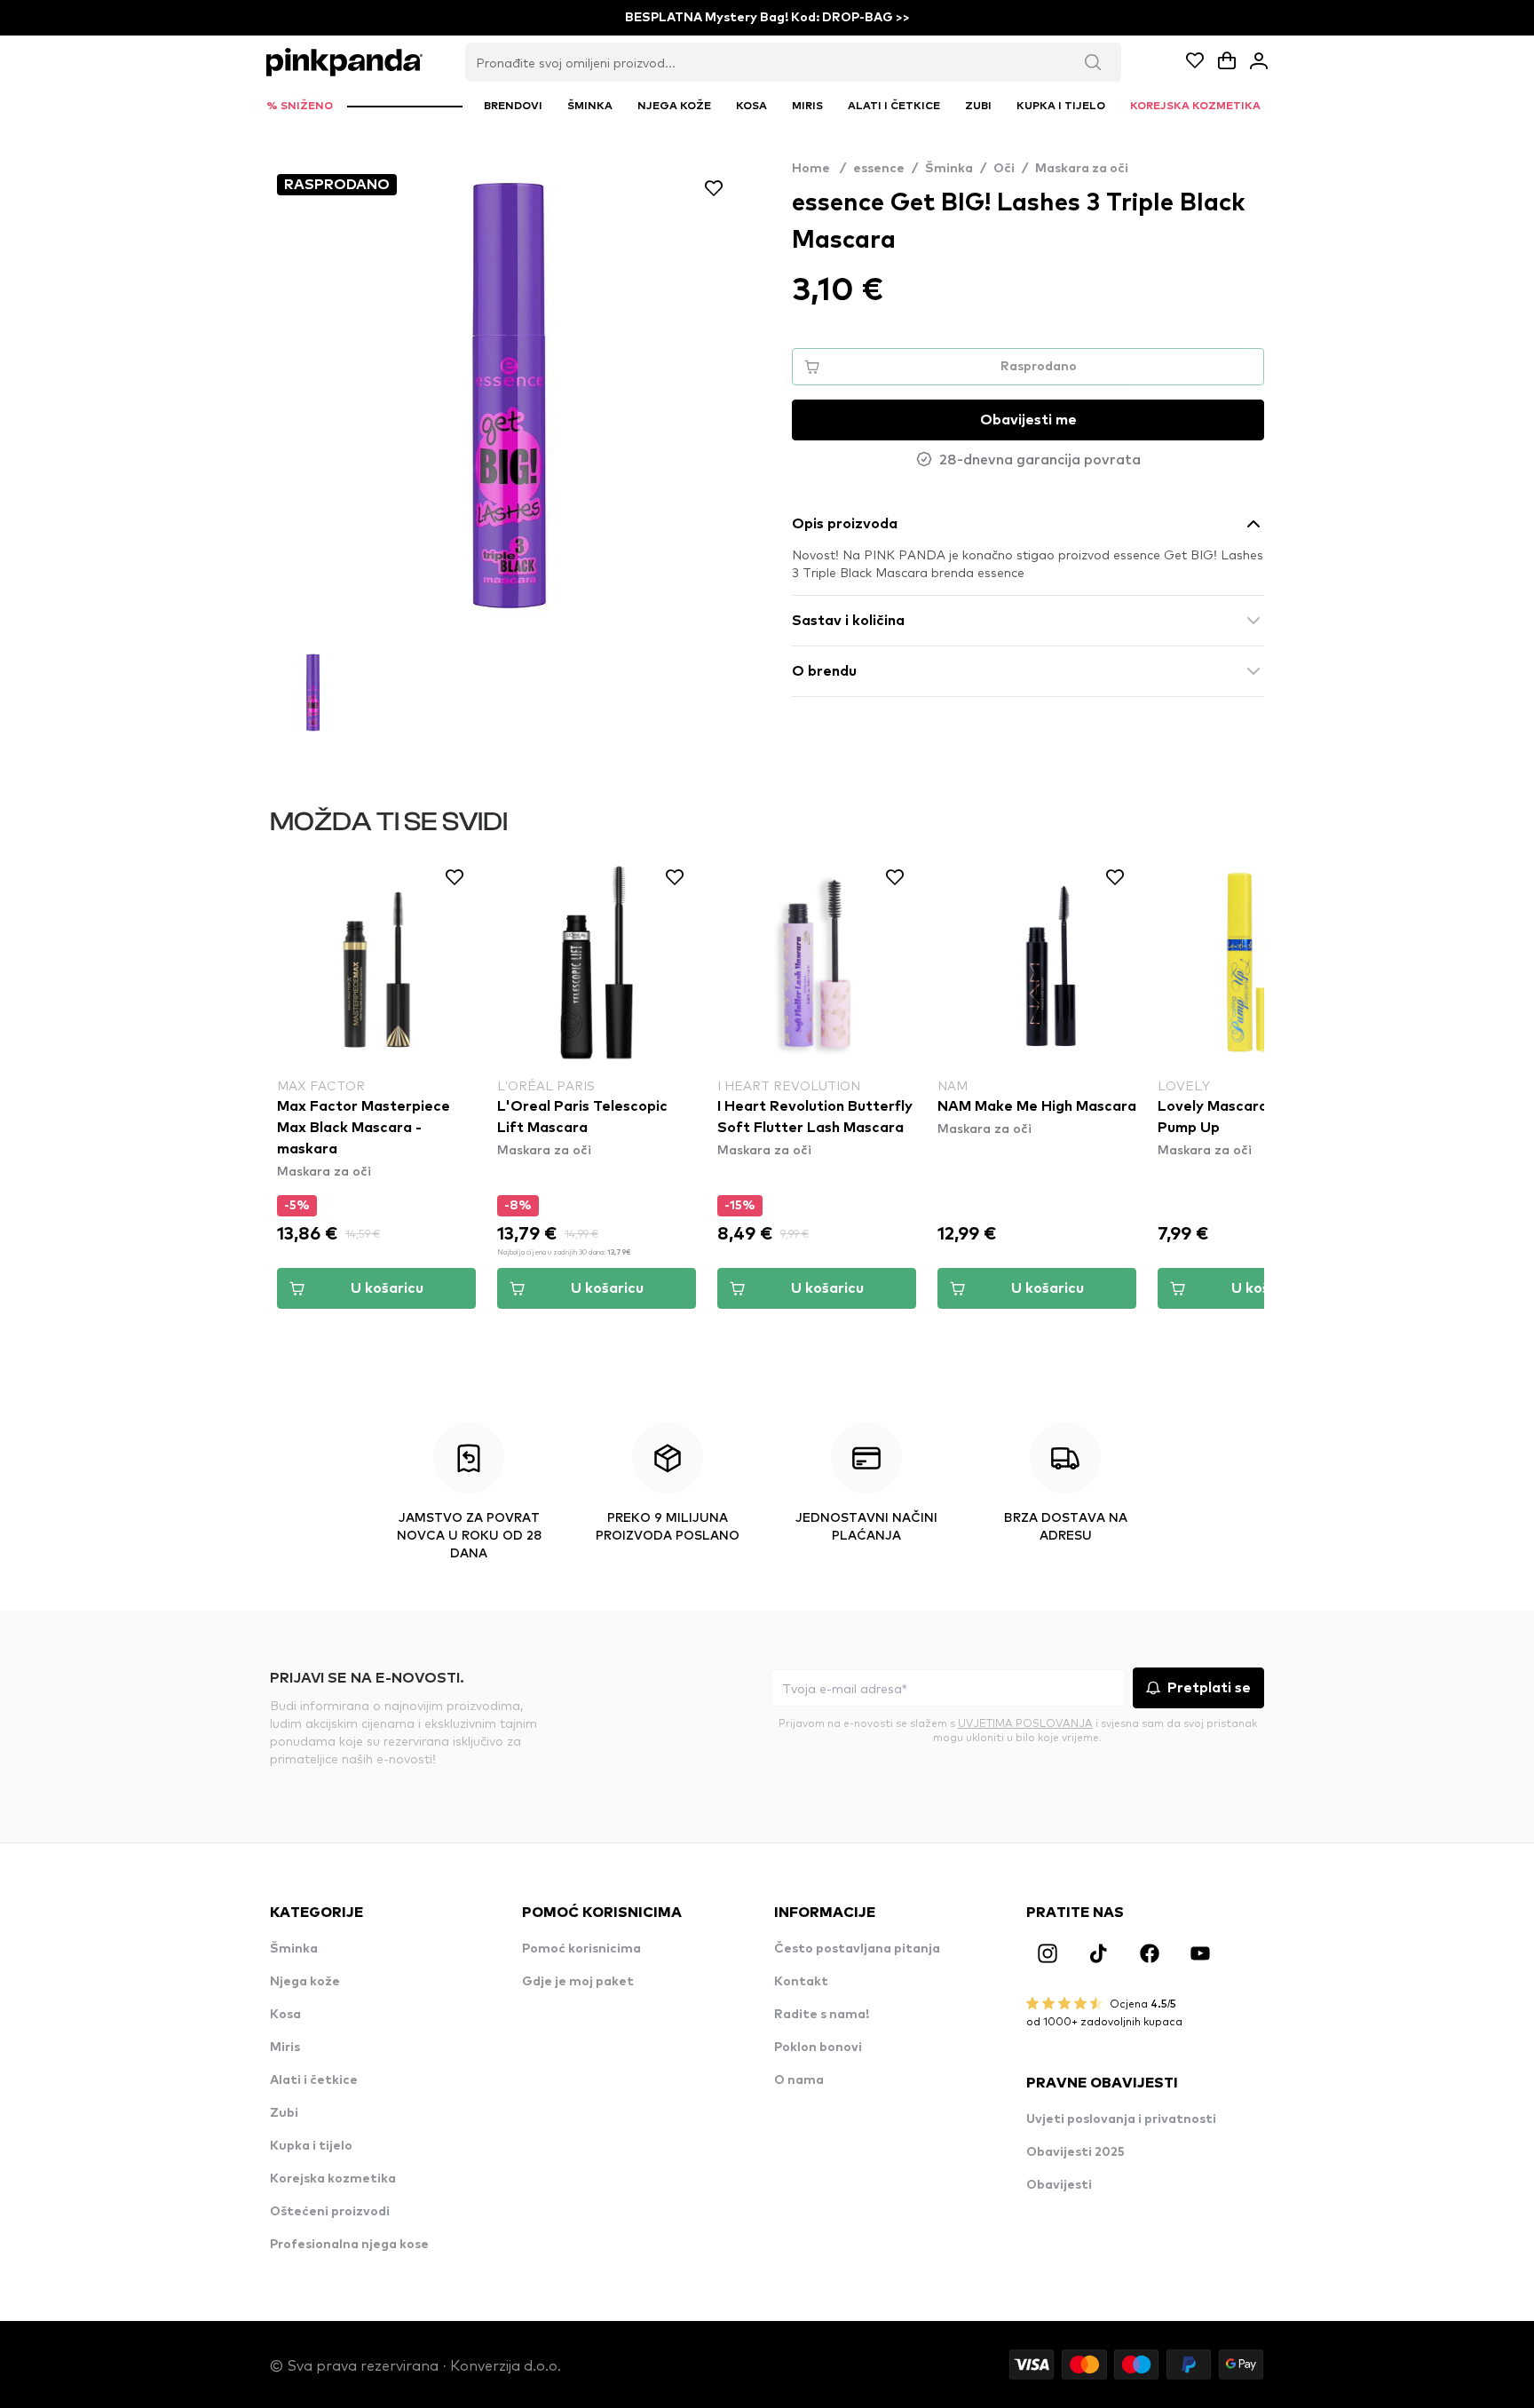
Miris (285, 2048)
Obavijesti (1059, 2185)
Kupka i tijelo (311, 2146)
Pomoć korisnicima (581, 1949)
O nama (799, 2080)
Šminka (949, 169)
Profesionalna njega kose (349, 2245)
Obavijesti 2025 (1075, 2152)
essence (879, 169)
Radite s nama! (822, 2015)
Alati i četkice (314, 2080)
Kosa (285, 2015)
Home (819, 169)
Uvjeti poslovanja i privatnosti (1121, 2119)
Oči (1004, 169)
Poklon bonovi (818, 2048)
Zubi (284, 2113)
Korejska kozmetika (333, 2179)
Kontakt (801, 1982)
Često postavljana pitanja (857, 1949)
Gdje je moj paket (578, 1982)
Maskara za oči (1082, 169)
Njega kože (305, 1982)
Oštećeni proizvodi (330, 2212)
